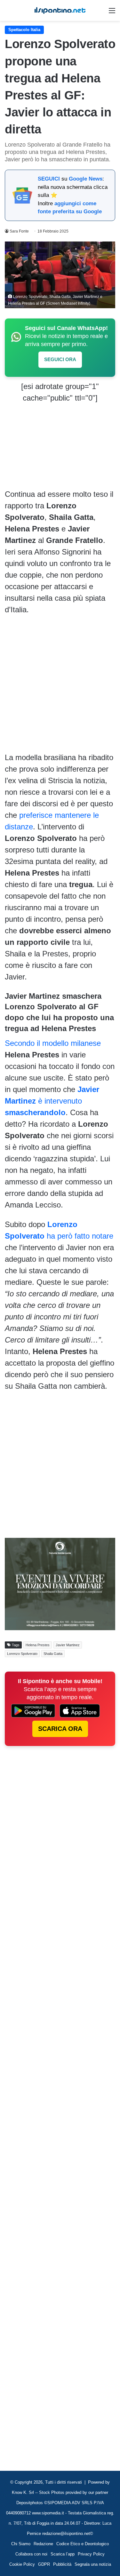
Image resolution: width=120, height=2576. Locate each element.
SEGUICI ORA (60, 359)
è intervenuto (52, 1101)
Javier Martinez (68, 1645)
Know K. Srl (23, 2492)
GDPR (44, 2564)
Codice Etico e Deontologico (83, 2544)
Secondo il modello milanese (53, 1043)
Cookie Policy (22, 2564)
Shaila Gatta (53, 1654)
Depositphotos (30, 2503)
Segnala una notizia (93, 2564)
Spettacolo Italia (24, 30)
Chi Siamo (21, 2544)
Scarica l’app (63, 2554)
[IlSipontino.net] (60, 10)
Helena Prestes (38, 1645)
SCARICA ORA (60, 1729)
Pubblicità (62, 2564)
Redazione (43, 2544)
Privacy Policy (91, 2554)
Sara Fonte (19, 231)
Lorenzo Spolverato (22, 1654)
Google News (86, 179)
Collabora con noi (31, 2554)
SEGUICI (49, 179)
